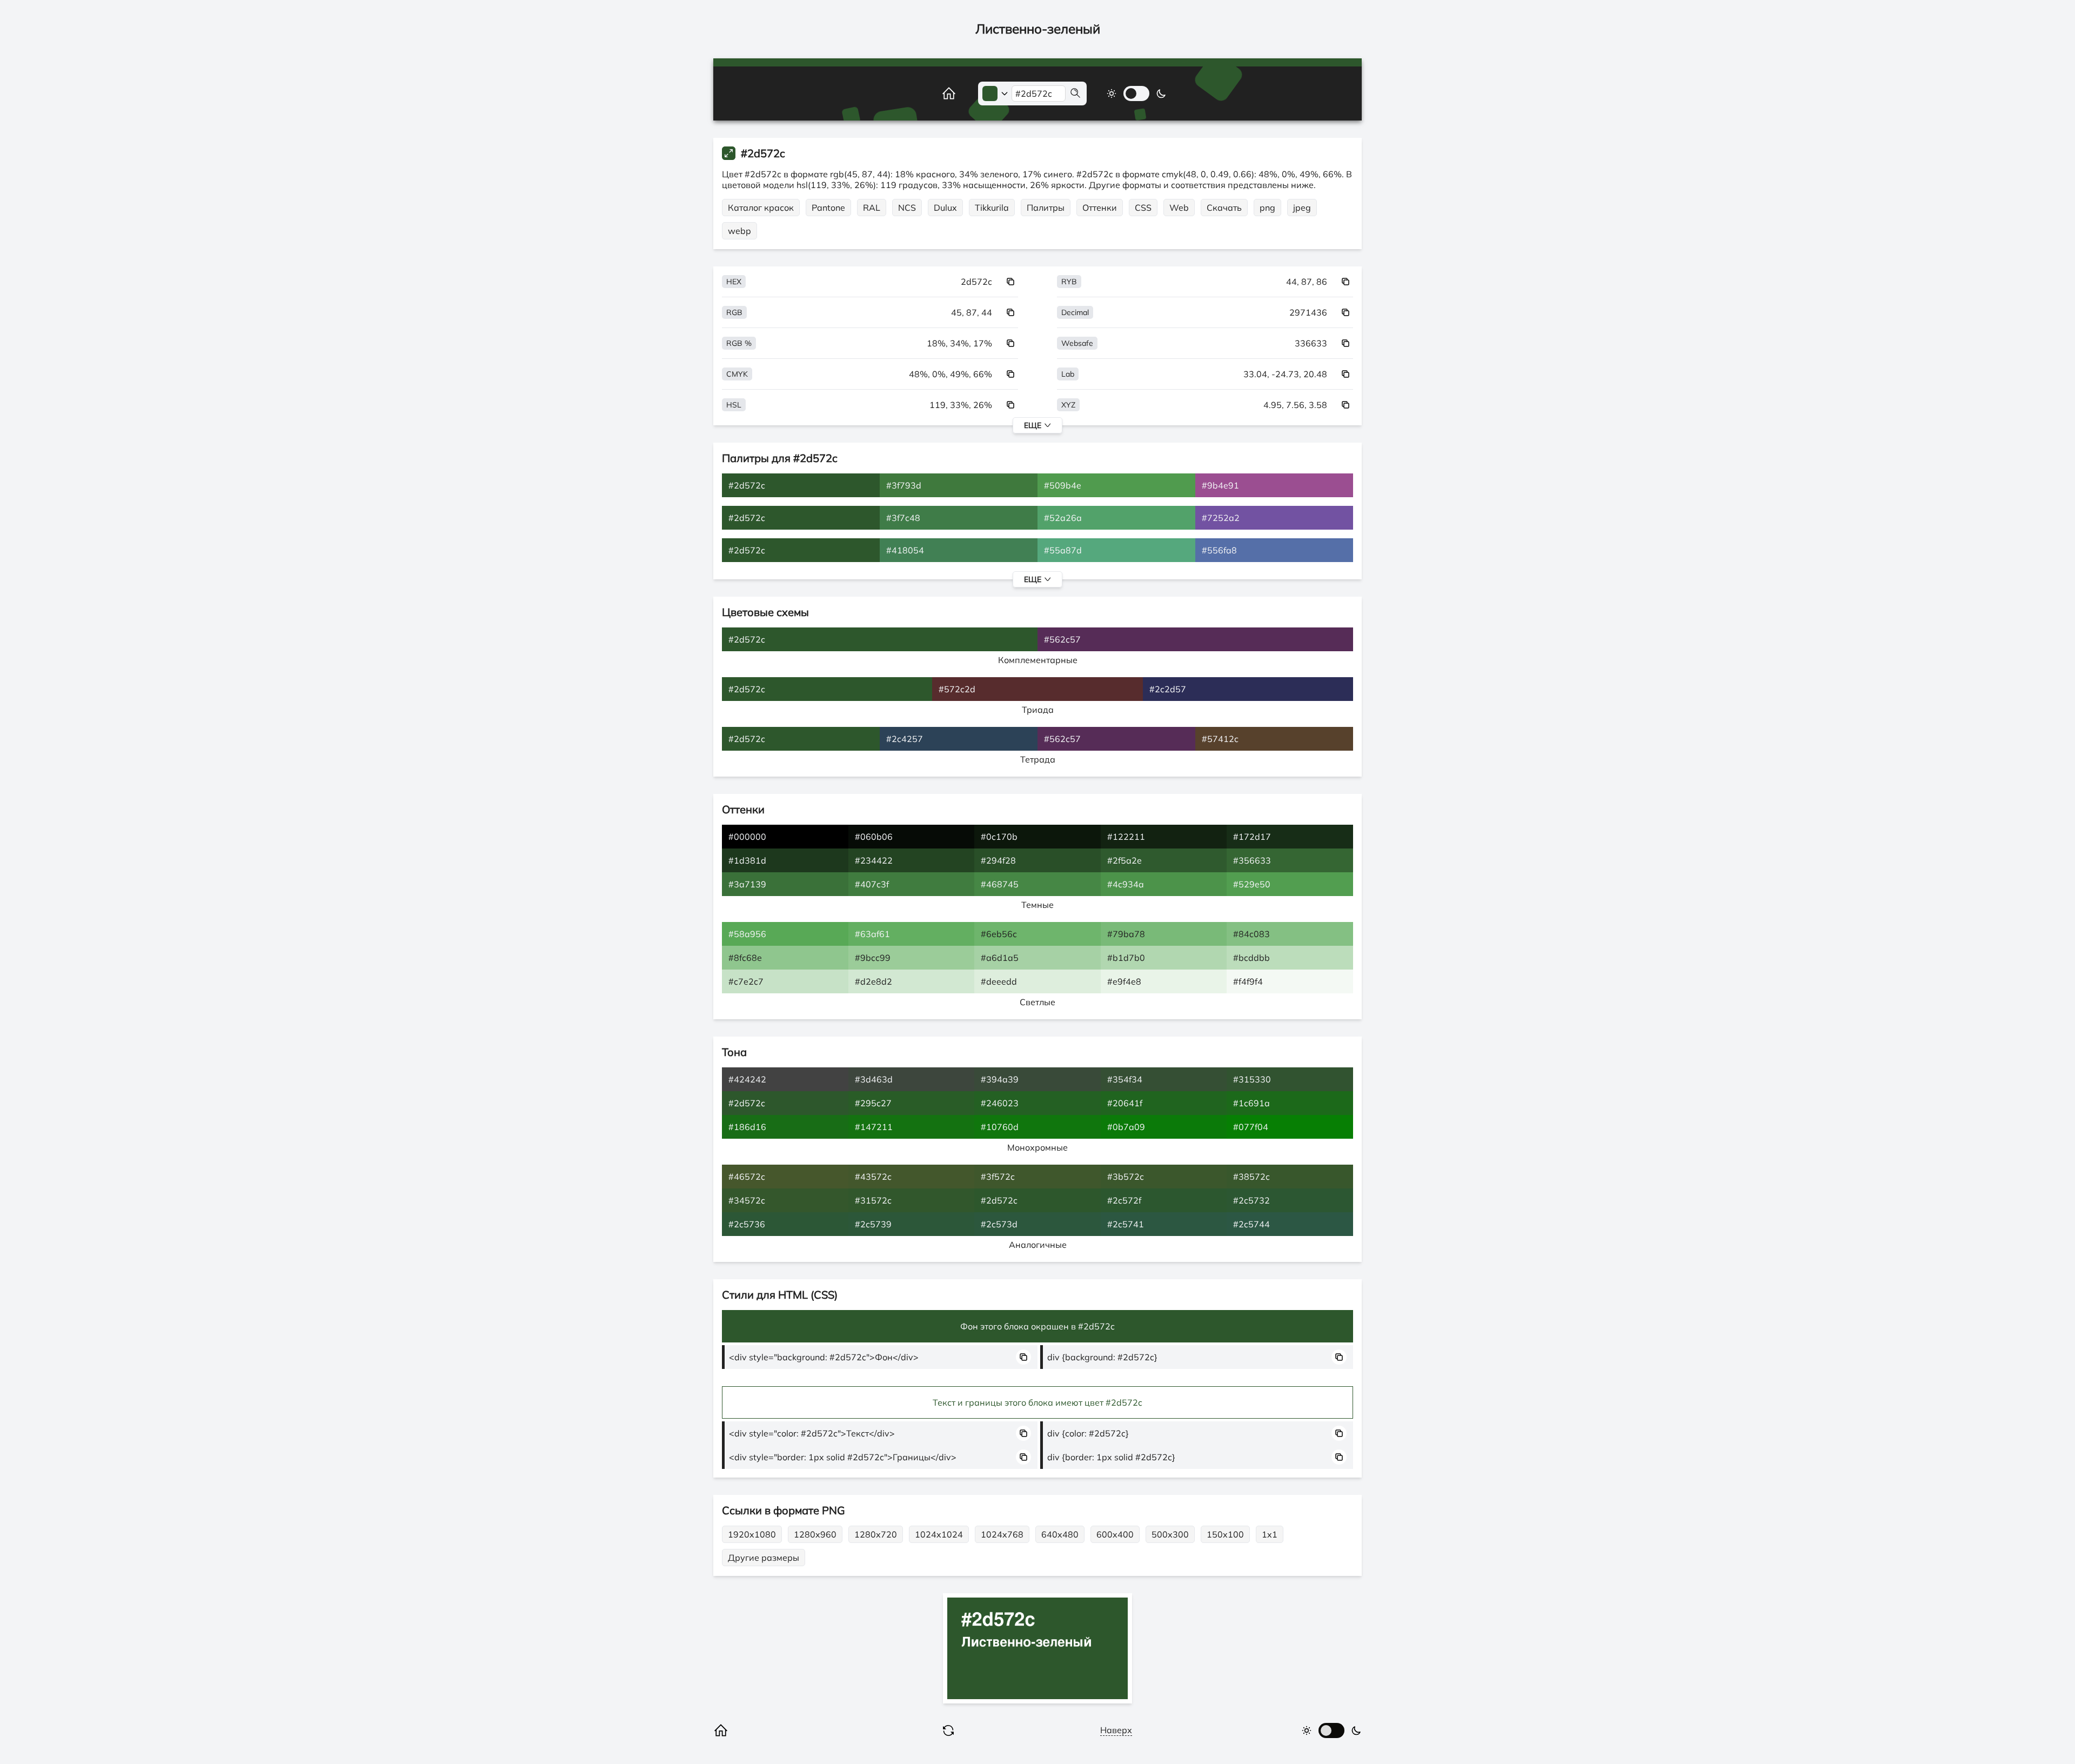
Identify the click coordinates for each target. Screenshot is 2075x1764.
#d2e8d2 (873, 981)
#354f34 (1125, 1079)
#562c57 (1062, 639)
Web (1179, 208)
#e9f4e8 (1124, 981)
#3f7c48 (903, 518)
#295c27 (873, 1103)
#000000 (747, 837)
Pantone (828, 208)
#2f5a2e (1124, 860)
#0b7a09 (1126, 1127)
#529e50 (1252, 884)
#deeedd (999, 981)
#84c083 (1251, 934)
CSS (1143, 208)
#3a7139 (747, 884)
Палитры (1046, 208)
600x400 (1115, 1534)
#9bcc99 (873, 958)
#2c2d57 (1168, 689)
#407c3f (872, 884)
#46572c (747, 1177)
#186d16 (747, 1127)
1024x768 (1002, 1534)
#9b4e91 (1220, 485)
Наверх (1116, 1730)
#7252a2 (1221, 518)
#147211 (874, 1127)
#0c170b (999, 837)
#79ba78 (1126, 934)
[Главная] (937, 93)
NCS (907, 208)
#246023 (1000, 1103)
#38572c (1251, 1177)
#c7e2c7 (746, 981)
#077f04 (1251, 1127)
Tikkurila (992, 208)
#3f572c (998, 1177)
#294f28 (998, 860)
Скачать (1224, 208)
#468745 (1000, 884)
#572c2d (957, 689)
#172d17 (1252, 837)
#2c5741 (1126, 1224)
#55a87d (1063, 550)
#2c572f (1124, 1200)
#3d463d (874, 1079)
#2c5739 (873, 1224)
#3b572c (1126, 1177)
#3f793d (904, 485)
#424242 (747, 1079)
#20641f (1125, 1103)
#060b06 (874, 837)
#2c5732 (1251, 1200)
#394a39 (1000, 1079)
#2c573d (999, 1224)
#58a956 (747, 934)
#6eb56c (999, 934)
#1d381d (747, 860)
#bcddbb (1251, 958)
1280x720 (876, 1534)
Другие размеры (764, 1558)
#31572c (873, 1200)
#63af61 (872, 934)
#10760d (1000, 1127)
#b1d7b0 (1126, 958)
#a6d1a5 (1000, 958)
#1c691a (1251, 1103)
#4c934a (1126, 884)
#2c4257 (905, 739)
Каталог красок (761, 208)
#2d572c (747, 485)
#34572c (747, 1200)
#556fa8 (1219, 550)
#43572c (873, 1177)
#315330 (1252, 1079)
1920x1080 (752, 1534)
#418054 (905, 550)
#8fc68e (745, 958)
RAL (872, 208)
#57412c (1220, 739)
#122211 (1126, 837)
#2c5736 (747, 1224)
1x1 (1270, 1534)
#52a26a (1063, 518)
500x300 (1170, 1534)
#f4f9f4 (1248, 981)
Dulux (945, 208)
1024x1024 (939, 1534)
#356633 (1252, 860)
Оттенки (1100, 208)
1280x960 (815, 1534)
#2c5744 (1251, 1224)
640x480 (1060, 1534)
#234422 (874, 860)
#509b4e (1063, 485)
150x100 (1225, 1534)
